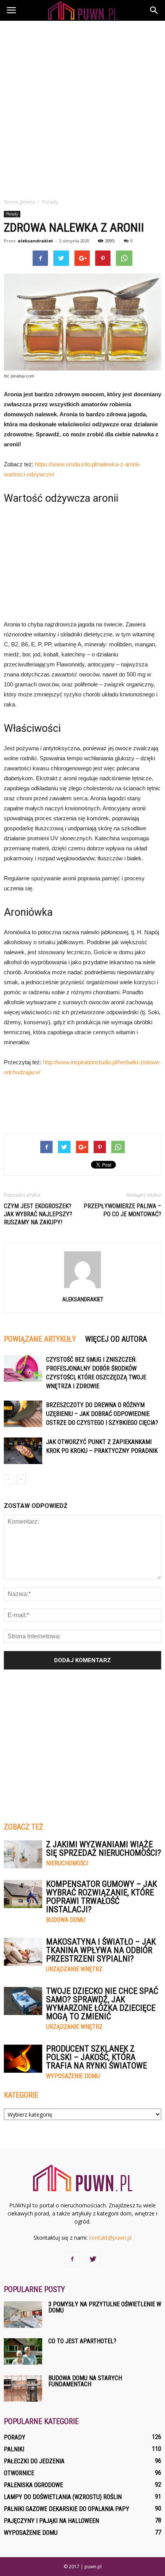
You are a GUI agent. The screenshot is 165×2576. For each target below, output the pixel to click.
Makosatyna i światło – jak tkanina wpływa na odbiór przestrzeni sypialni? (101, 1950)
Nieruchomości (67, 1863)
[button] (154, 10)
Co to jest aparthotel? (82, 2341)
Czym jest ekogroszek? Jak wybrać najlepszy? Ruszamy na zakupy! (38, 1214)
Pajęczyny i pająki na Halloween (51, 2521)
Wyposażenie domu (73, 2076)
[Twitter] (93, 2259)
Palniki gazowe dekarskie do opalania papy (67, 2509)
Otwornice (19, 2473)
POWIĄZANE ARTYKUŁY (40, 1339)
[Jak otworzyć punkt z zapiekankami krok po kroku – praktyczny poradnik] (23, 1451)
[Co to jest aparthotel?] (23, 2351)
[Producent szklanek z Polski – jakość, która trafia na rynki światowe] (23, 2059)
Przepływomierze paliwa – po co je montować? (122, 1210)
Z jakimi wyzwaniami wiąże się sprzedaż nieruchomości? (104, 1849)
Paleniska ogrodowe (33, 2485)
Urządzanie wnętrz (74, 1969)
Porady (12, 214)
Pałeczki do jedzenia (34, 2461)
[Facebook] (72, 2259)
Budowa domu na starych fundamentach (85, 2381)
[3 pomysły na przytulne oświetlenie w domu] (23, 2315)
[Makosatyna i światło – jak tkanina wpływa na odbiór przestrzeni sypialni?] (23, 1952)
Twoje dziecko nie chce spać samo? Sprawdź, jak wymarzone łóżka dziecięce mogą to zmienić (102, 2004)
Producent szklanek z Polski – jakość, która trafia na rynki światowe (97, 2057)
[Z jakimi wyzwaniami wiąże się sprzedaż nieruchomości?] (23, 1854)
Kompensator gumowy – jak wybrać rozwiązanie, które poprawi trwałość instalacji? (101, 1897)
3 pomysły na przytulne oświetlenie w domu (105, 2307)
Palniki (14, 2449)
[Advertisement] (82, 107)
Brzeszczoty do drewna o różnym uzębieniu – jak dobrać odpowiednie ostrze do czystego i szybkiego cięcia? (102, 1414)
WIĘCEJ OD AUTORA (116, 1339)
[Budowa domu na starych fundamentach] (23, 2388)
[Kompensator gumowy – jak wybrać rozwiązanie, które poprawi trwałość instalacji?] (23, 1894)
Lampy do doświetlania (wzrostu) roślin (63, 2497)
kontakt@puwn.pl (110, 2238)
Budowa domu (66, 1920)
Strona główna (19, 202)
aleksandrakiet (35, 241)
